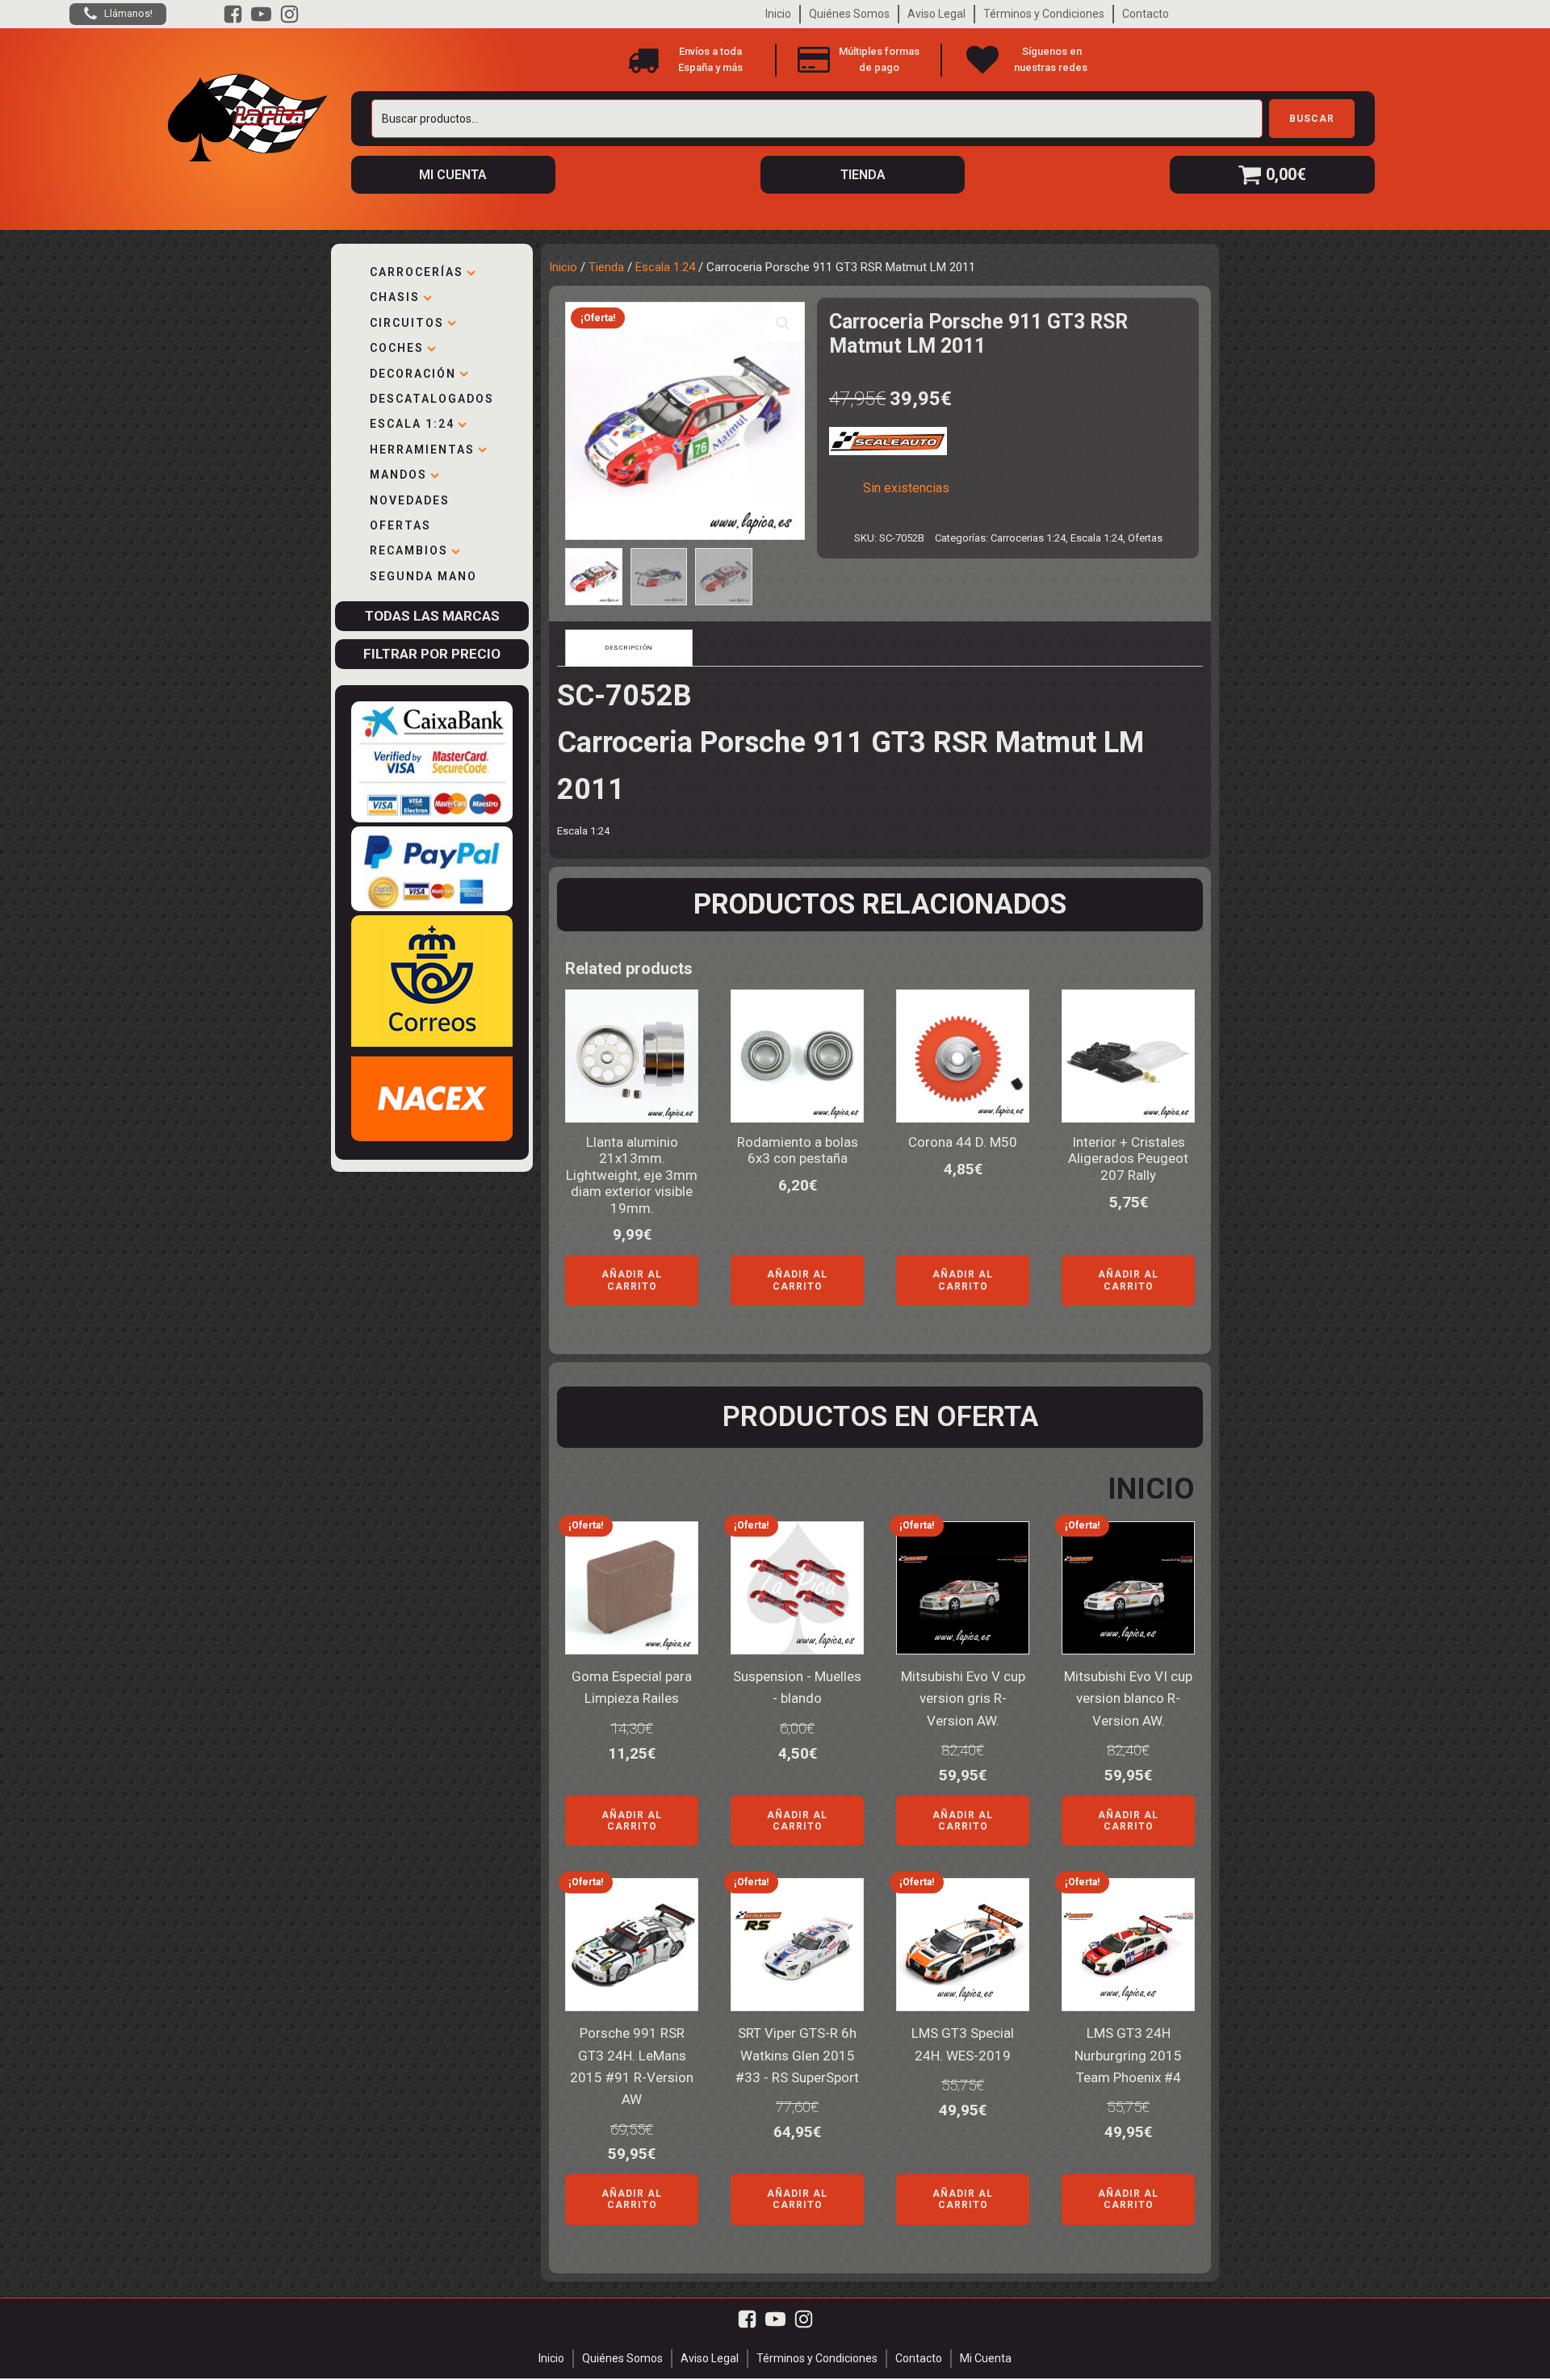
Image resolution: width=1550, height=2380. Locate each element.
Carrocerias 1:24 (1028, 538)
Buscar (1312, 119)
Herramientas (422, 450)
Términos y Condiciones (1044, 14)
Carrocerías (417, 272)
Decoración (413, 374)
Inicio (778, 14)
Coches (397, 348)
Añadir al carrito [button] (632, 1280)
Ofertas (400, 525)
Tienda (606, 267)
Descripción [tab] (629, 648)
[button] (783, 324)
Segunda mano (423, 576)
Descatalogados (432, 399)
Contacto (1146, 14)
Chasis (395, 297)
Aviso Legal (936, 14)
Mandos (398, 475)
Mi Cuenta (986, 2358)
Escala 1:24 (412, 424)
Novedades (410, 500)
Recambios (409, 550)
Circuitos (407, 323)
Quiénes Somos (849, 14)
